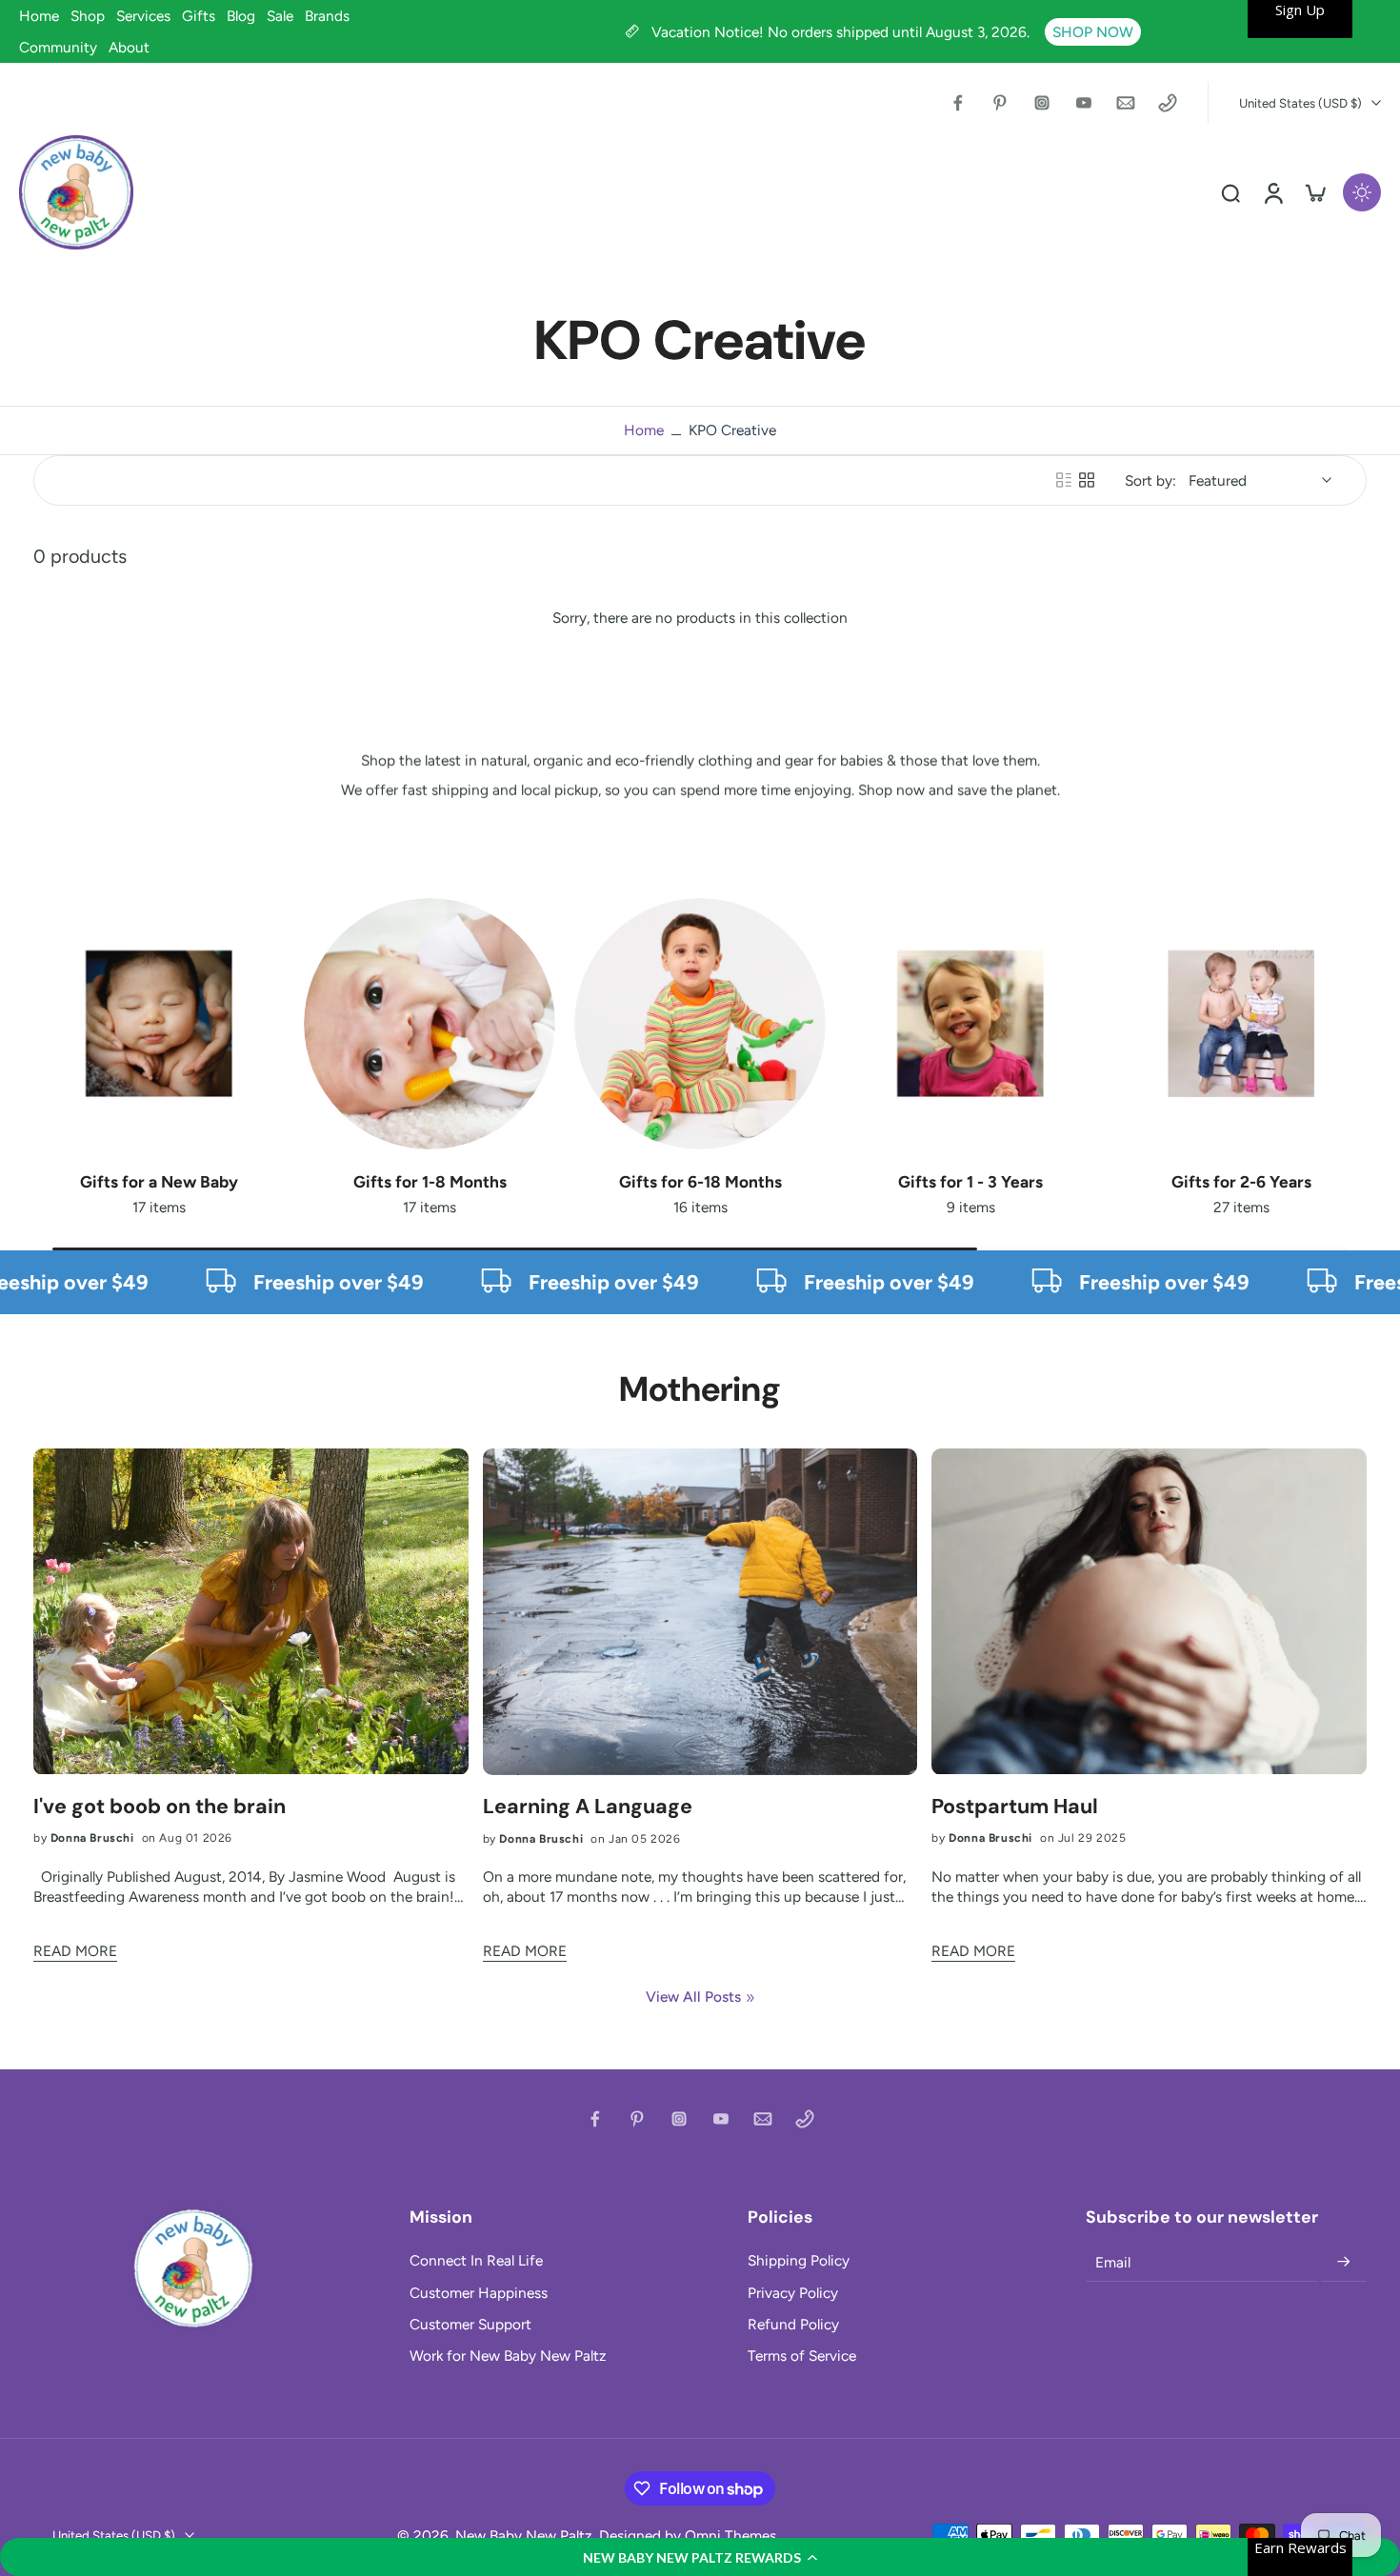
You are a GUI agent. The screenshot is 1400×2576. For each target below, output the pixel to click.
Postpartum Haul (1015, 1807)
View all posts (693, 1997)
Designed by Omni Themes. (689, 2536)
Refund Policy (793, 2324)
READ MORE (75, 1951)
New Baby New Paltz (524, 2536)
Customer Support (470, 2324)
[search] (1230, 192)
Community (58, 47)
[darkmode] (1362, 192)
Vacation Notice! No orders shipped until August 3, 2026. (842, 32)
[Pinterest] (1000, 103)
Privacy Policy (793, 2293)
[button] (700, 2557)
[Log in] (1272, 192)
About (129, 47)
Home (39, 16)
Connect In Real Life (476, 2260)
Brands (327, 16)
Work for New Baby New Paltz (508, 2356)
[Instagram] (1042, 103)
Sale (280, 16)
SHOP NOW (1093, 32)
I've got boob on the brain (160, 1807)
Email (1113, 2262)
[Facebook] (958, 103)
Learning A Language (588, 1807)
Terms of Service (802, 2356)
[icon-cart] (1314, 192)
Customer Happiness (479, 2293)
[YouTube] (1084, 103)
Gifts (199, 16)
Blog (241, 16)
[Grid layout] (1087, 480)
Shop (88, 16)
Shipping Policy (799, 2260)
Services (143, 16)
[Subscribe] (1344, 2262)
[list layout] (1064, 480)
